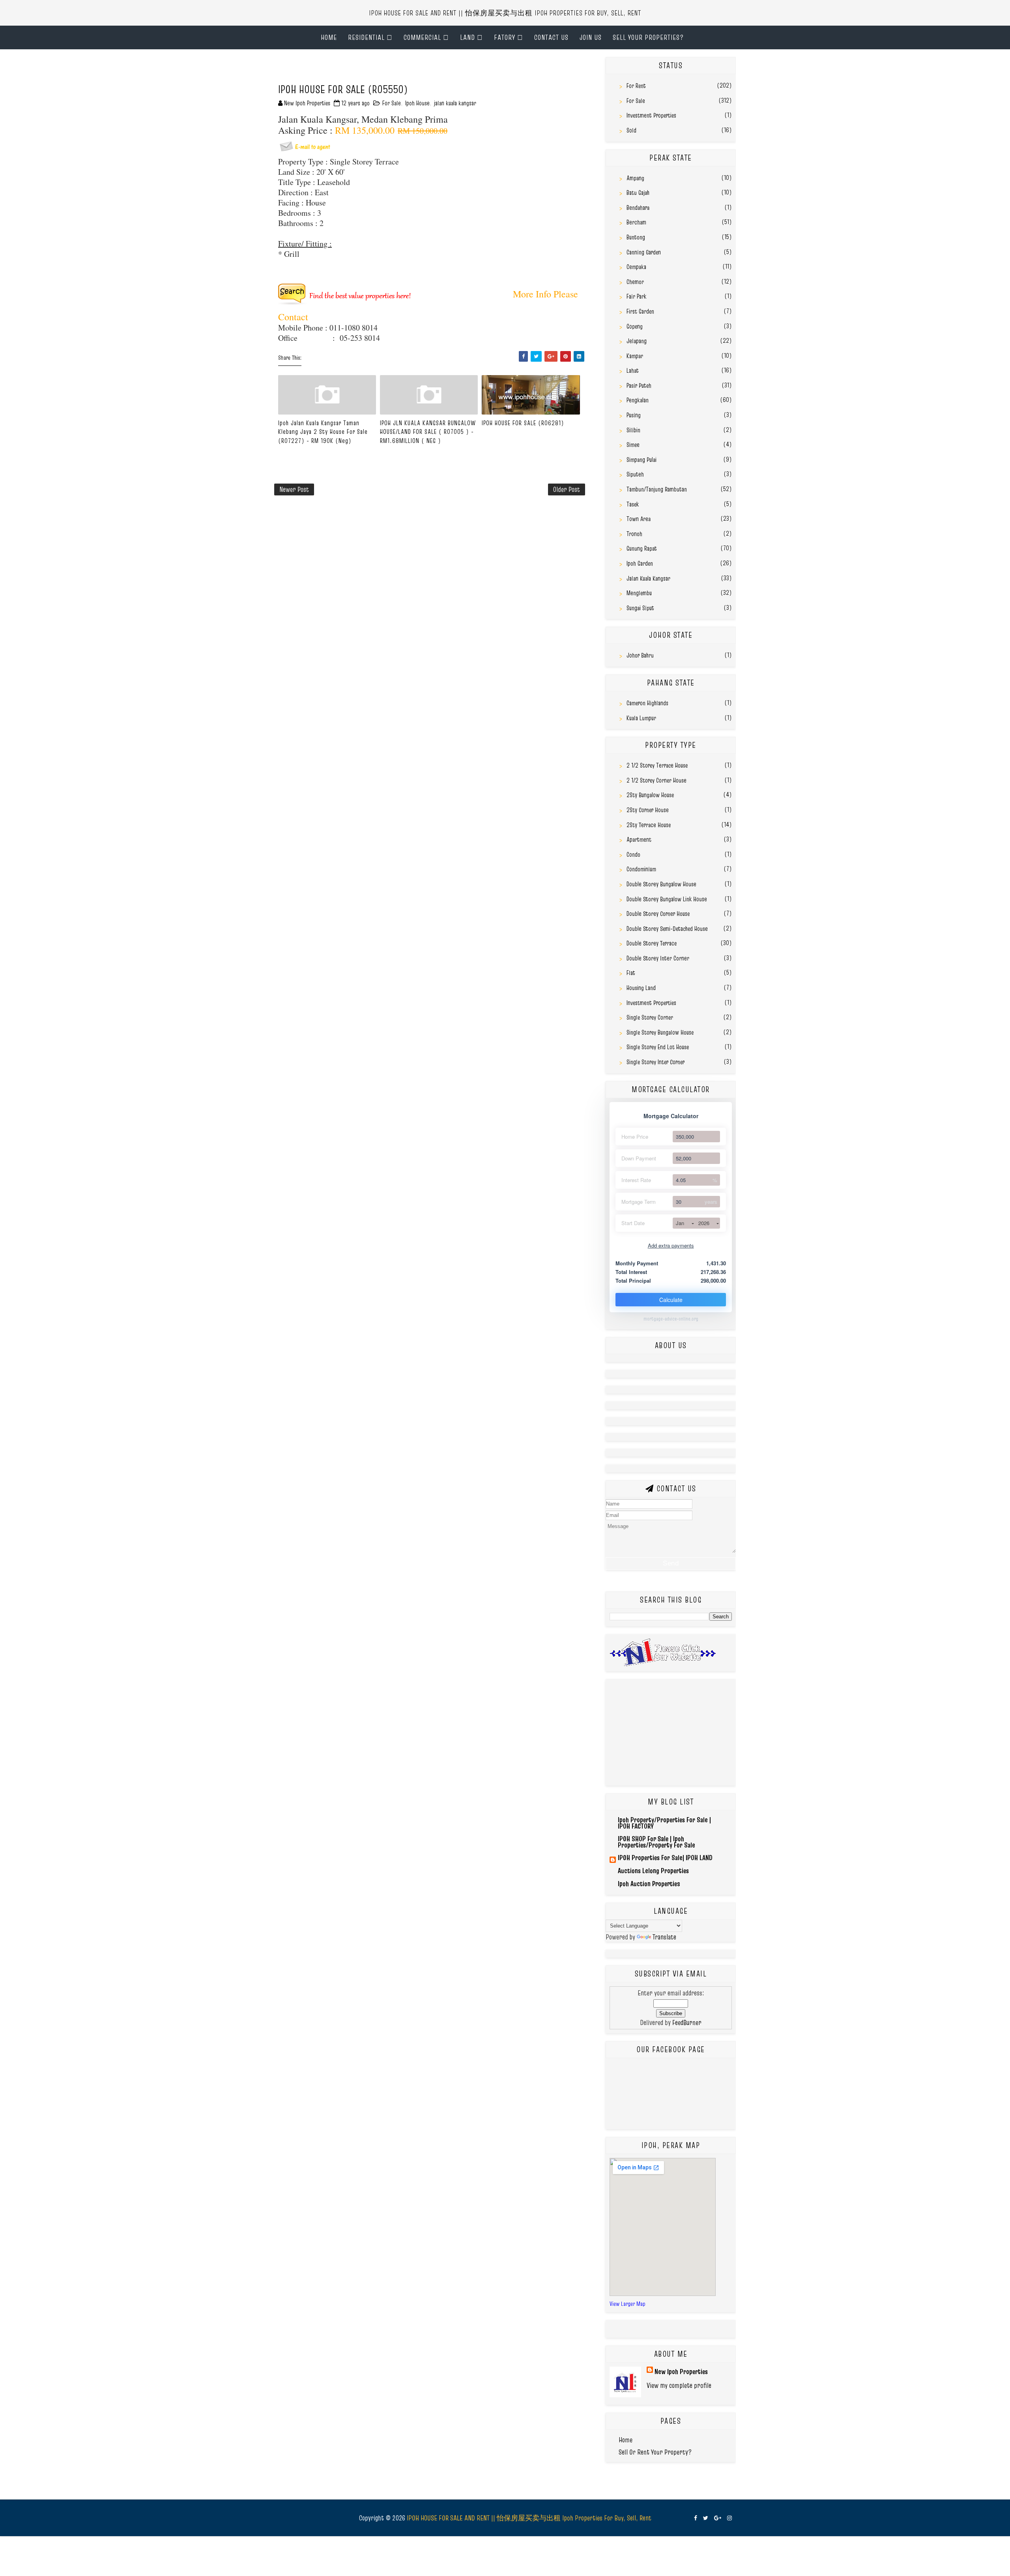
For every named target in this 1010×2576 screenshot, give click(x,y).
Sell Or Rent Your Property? (655, 2452)
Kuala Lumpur (641, 718)
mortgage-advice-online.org (671, 1319)
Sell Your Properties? (648, 37)
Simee (633, 445)
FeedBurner (687, 2022)
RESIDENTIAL (366, 37)
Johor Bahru (640, 655)
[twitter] (706, 2518)
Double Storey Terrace (652, 943)
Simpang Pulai (642, 460)
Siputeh (635, 474)
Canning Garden (644, 252)
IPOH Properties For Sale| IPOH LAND (665, 1858)
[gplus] (718, 2518)
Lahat (633, 370)
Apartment (639, 839)
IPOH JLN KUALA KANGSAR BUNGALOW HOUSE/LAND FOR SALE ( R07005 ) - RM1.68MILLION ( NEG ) (428, 432)
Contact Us (551, 37)
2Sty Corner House (648, 810)
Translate (664, 1937)
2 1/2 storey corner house (656, 780)
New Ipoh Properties (681, 2371)
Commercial (422, 37)
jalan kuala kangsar (455, 103)
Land (468, 37)
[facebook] (696, 2518)
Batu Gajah (638, 192)
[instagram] (729, 2518)
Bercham (636, 222)
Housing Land (641, 988)
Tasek (633, 504)
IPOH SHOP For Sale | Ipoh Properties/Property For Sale (656, 1842)
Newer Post (294, 489)
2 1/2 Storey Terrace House (657, 765)
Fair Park (636, 296)
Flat (631, 973)
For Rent (636, 86)
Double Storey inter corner (658, 958)
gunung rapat (642, 548)
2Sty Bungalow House (650, 795)
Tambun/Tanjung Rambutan (657, 489)
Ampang (635, 178)
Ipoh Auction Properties (649, 1884)
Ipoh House (417, 103)
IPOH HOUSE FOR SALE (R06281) (523, 423)
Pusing (634, 415)
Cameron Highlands (647, 703)
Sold (631, 130)
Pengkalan (638, 400)
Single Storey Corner (650, 1017)
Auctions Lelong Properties (653, 1871)
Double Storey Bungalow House (661, 884)
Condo (633, 854)
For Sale (392, 103)
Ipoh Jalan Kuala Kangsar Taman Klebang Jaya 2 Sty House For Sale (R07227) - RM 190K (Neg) (323, 432)
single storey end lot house (658, 1047)
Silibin (633, 430)
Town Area (639, 519)
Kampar (635, 356)
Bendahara (638, 207)
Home (329, 37)
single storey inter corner (656, 1062)
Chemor (635, 282)
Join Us (591, 37)
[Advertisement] (367, 69)
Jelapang (637, 341)
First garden (640, 311)
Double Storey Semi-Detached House (667, 928)
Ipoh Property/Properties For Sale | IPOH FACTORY (664, 1823)
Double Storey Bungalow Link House (667, 899)
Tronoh (634, 534)
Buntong (636, 237)
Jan (680, 1223)
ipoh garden (640, 563)
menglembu (639, 593)
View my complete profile (679, 2385)
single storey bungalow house (660, 1032)
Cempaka (636, 267)
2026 (704, 1223)
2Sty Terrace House (649, 825)
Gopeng (635, 326)
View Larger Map (628, 2304)
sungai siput (640, 608)
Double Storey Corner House (658, 913)
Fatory (505, 37)
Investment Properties (651, 115)
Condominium (641, 869)
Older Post (567, 489)
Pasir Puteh (639, 385)
